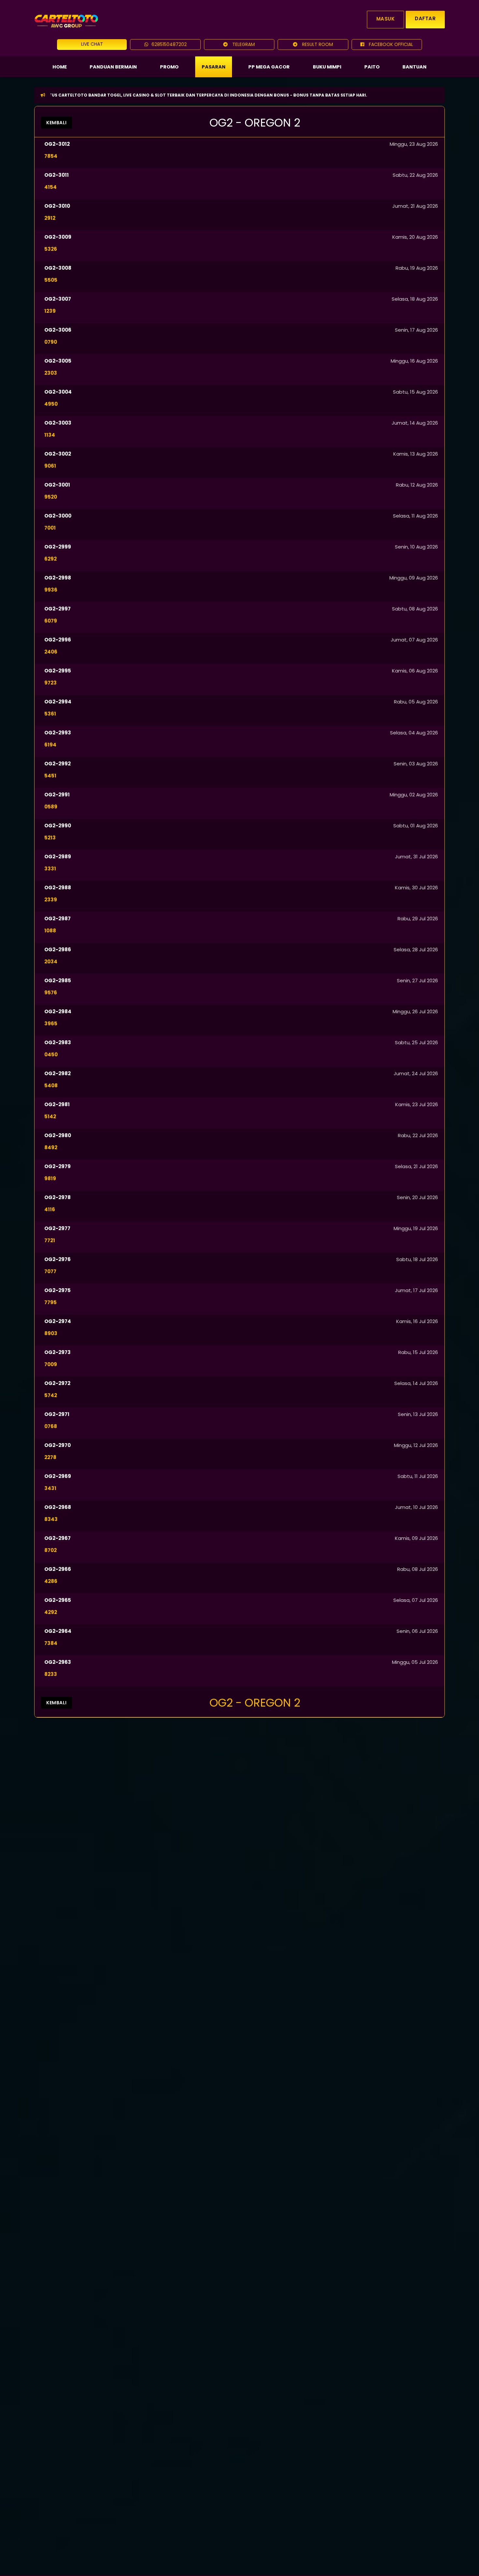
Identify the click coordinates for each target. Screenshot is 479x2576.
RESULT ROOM (317, 44)
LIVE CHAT (92, 44)
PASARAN (214, 67)
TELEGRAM (243, 44)
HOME (60, 67)
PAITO (372, 67)
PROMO (169, 67)
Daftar (425, 18)
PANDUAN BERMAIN (113, 67)
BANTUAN (414, 67)
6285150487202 (169, 44)
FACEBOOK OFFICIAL (390, 44)
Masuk (386, 19)
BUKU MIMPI (327, 67)
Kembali (57, 123)
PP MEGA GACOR (269, 67)
